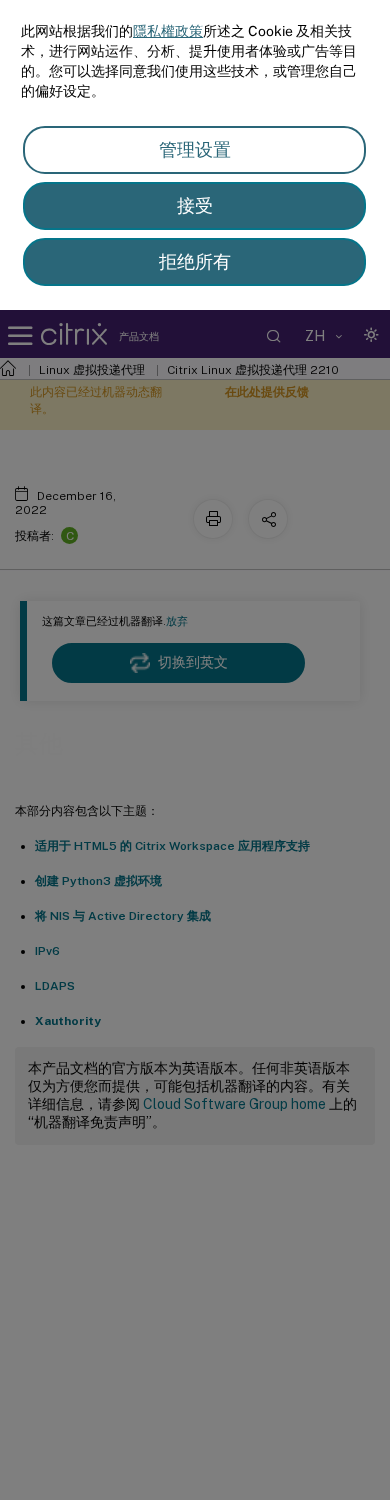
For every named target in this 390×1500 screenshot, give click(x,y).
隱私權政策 (168, 31)
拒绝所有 (195, 261)
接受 (195, 205)
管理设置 (195, 149)
